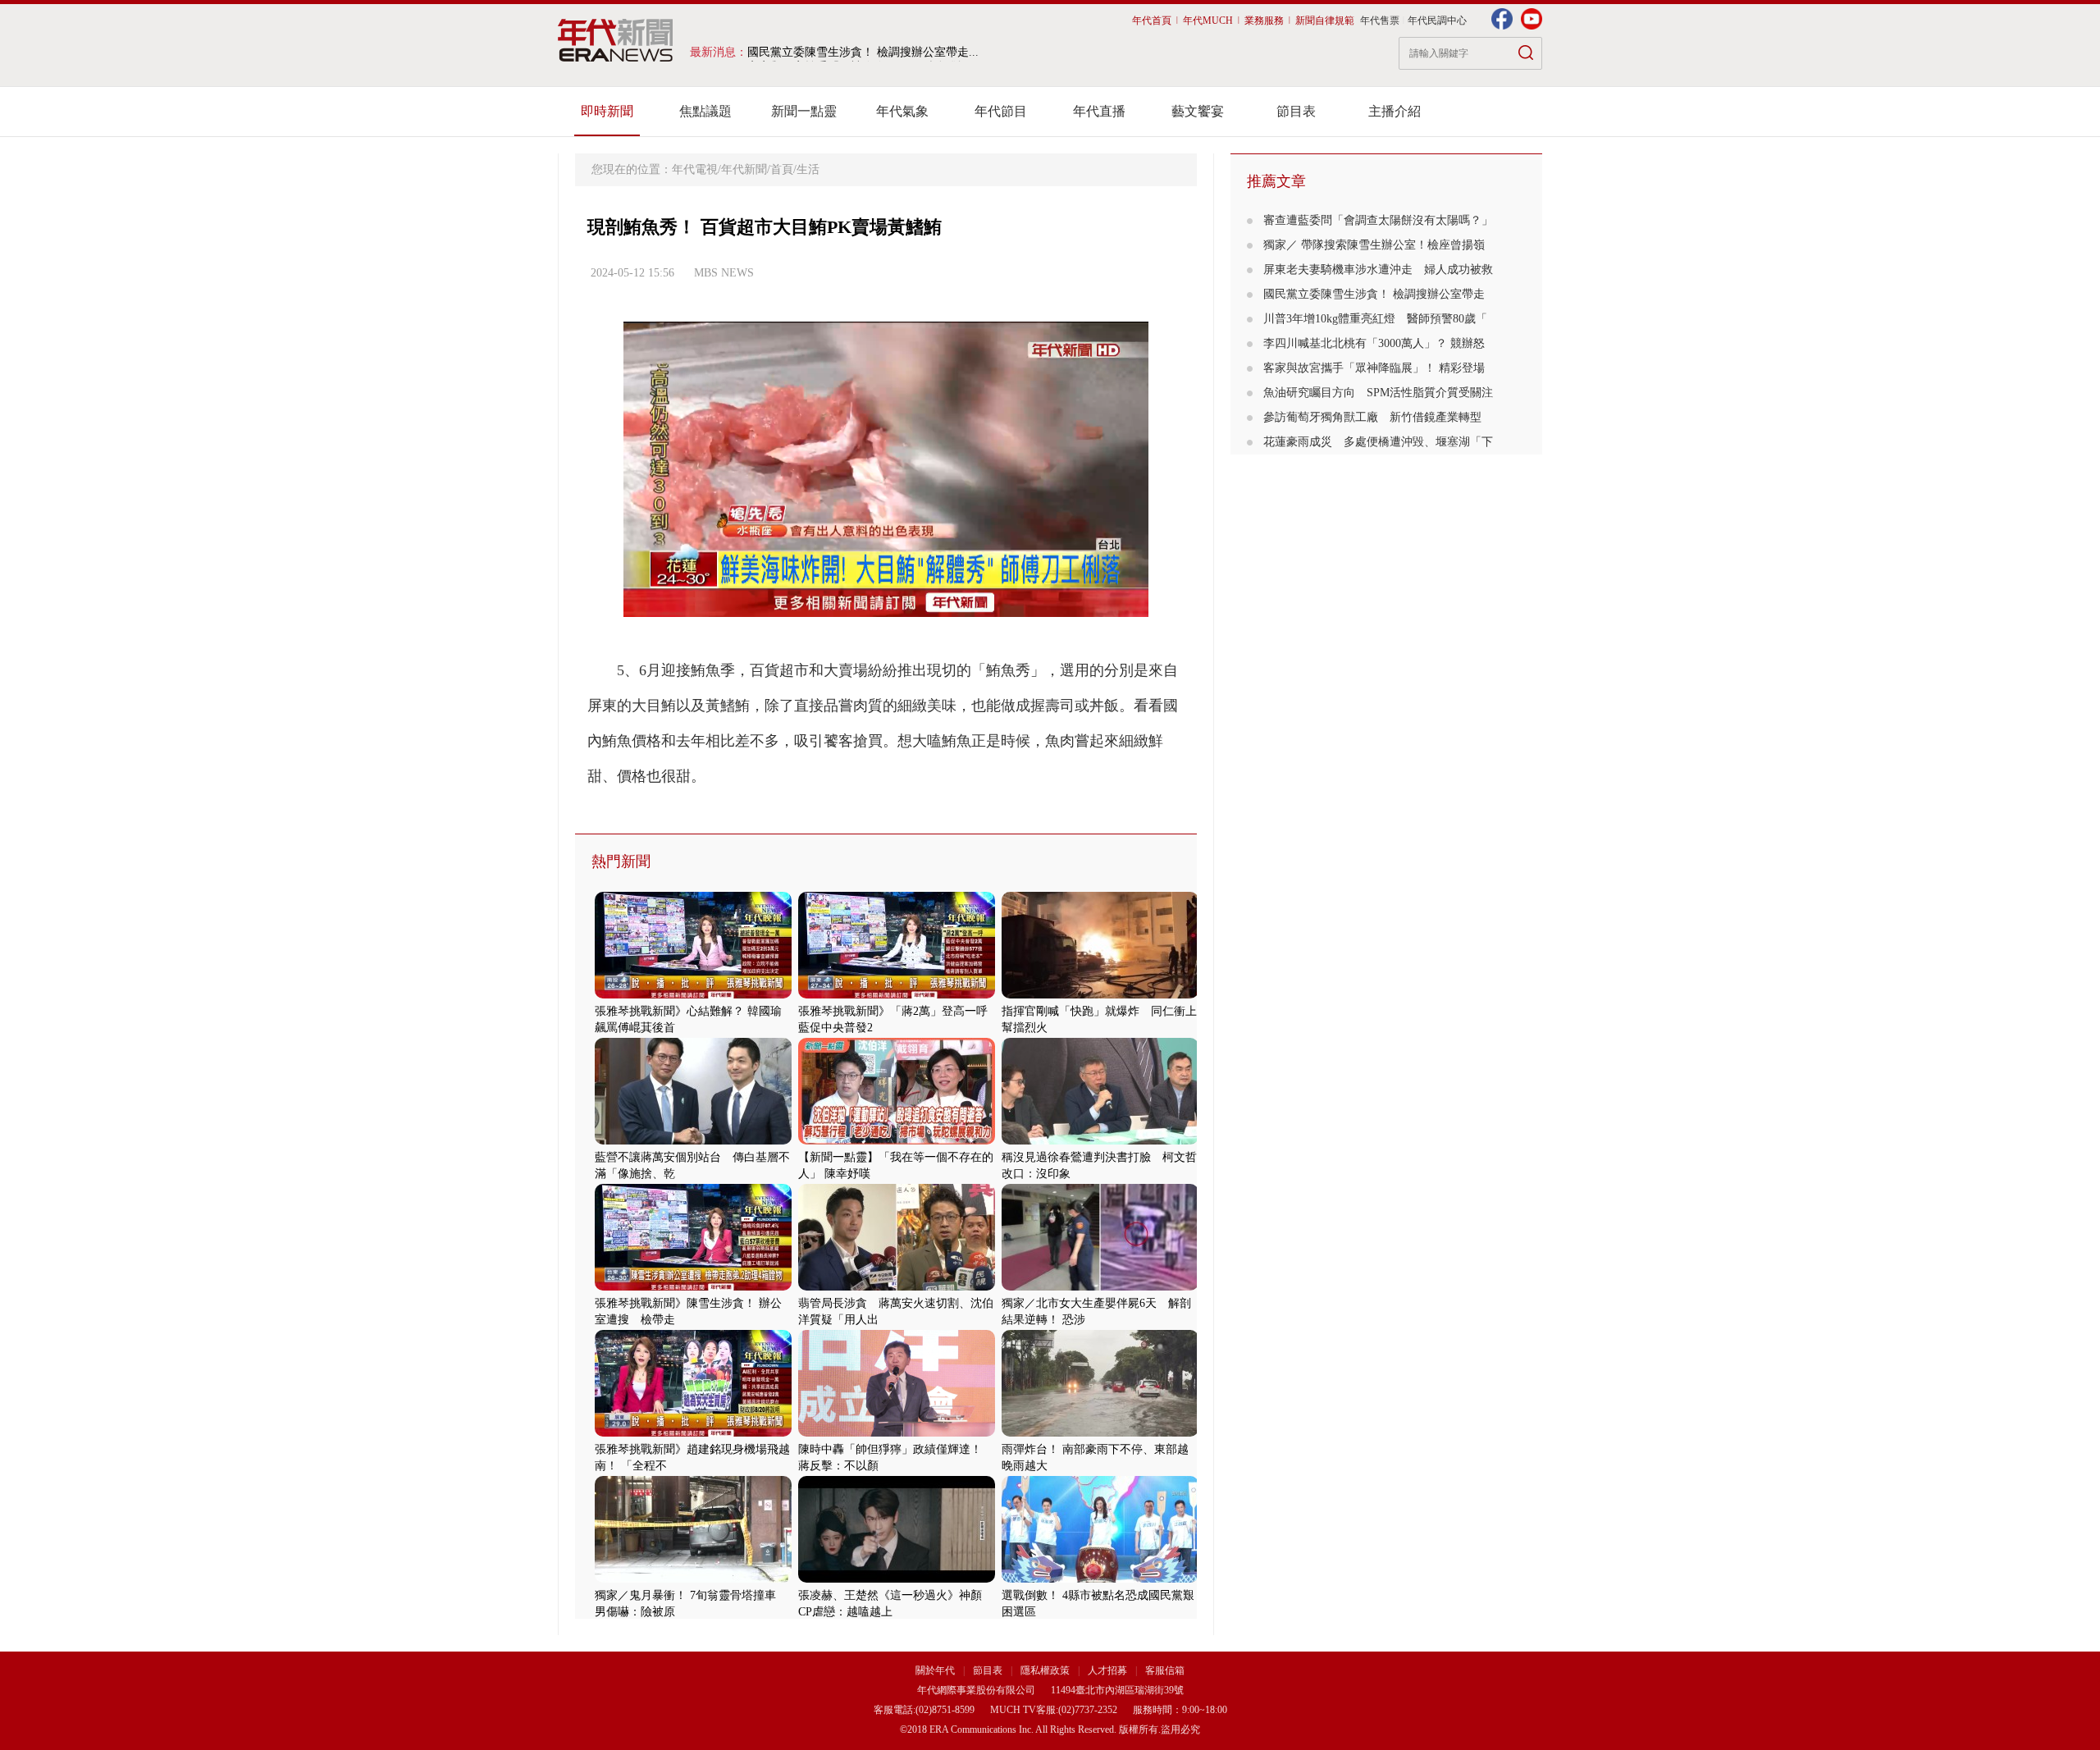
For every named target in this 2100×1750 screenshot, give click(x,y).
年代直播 (1099, 111)
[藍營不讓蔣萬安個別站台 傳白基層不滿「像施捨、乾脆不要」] (693, 1141)
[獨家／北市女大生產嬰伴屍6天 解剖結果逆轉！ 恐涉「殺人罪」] (1100, 1287)
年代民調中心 (1437, 21)
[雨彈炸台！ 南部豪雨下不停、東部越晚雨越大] (1100, 1433)
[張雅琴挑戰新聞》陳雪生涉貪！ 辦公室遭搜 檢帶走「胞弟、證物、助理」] (693, 1287)
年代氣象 (902, 111)
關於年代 (935, 1670)
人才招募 (1107, 1670)
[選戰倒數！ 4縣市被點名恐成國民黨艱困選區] (1100, 1579)
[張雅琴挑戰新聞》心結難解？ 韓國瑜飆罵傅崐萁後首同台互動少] (693, 995)
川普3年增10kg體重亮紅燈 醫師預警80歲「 (1375, 319)
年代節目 (1001, 111)
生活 (808, 169)
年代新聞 (744, 169)
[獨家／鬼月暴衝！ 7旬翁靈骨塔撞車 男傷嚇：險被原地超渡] (693, 1579)
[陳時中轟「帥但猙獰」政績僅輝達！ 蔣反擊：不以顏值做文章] (897, 1433)
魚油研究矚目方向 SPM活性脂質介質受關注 (1378, 393)
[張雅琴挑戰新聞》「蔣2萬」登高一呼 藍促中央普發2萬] (897, 995)
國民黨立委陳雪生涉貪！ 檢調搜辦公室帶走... (863, 52)
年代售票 (1380, 21)
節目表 (1296, 111)
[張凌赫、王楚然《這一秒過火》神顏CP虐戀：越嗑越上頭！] (897, 1579)
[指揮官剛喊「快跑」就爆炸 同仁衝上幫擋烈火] (1100, 995)
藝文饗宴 (1198, 111)
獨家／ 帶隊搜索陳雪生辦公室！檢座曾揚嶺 (1374, 245)
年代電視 (695, 169)
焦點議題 (705, 111)
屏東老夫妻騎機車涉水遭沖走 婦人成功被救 (1378, 270)
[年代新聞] (616, 40)
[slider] (886, 605)
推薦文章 (1276, 181)
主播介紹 (1395, 111)
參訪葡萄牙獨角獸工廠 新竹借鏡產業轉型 (1372, 417)
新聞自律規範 (1325, 21)
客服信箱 (1165, 1670)
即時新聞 (607, 111)
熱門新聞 (621, 861)
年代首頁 (1152, 21)
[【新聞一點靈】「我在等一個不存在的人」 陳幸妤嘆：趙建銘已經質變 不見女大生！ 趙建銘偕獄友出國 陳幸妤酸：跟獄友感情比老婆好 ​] (897, 1141)
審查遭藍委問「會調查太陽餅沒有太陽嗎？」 (1378, 220)
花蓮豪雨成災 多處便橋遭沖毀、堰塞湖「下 (1378, 442)
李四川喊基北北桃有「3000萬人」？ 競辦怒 (1374, 343)
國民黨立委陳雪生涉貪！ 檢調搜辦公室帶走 (1374, 294)
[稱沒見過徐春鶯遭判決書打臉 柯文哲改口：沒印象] (1100, 1141)
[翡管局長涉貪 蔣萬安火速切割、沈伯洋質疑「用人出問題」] (897, 1287)
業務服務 (1264, 21)
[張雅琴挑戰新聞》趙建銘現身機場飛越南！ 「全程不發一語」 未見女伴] (693, 1433)
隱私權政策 (1046, 1670)
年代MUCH (1208, 21)
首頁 (782, 169)
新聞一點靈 (804, 111)
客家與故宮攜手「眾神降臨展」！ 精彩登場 (1374, 368)
